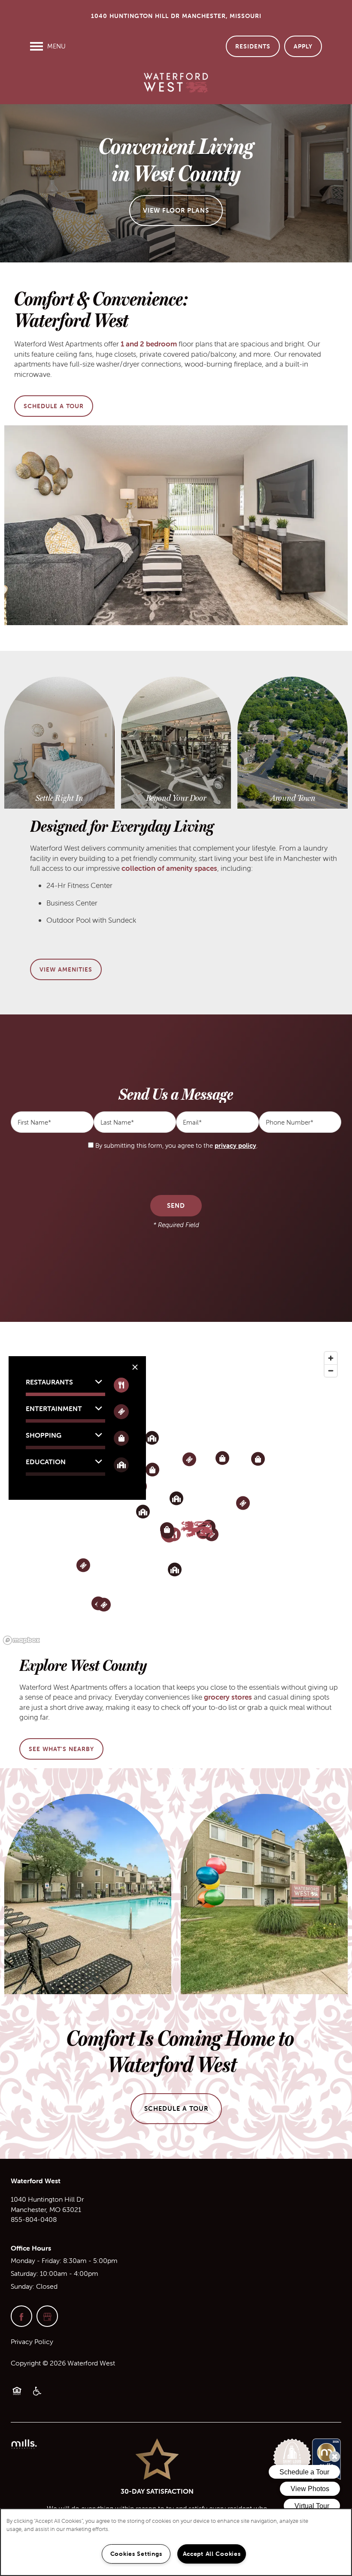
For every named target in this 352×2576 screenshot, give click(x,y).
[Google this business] (47, 2316)
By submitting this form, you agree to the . (176, 1145)
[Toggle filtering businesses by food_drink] (121, 1385)
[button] (253, 46)
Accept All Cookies (212, 2554)
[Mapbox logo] (21, 1640)
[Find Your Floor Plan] (59, 798)
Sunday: (23, 2286)
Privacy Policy (32, 2341)
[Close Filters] (135, 1367)
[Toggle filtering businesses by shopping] (121, 1438)
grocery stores (228, 1697)
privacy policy (235, 1145)
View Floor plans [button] (176, 210)
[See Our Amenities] (176, 798)
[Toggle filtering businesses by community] (121, 1465)
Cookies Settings (136, 2554)
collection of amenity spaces (169, 868)
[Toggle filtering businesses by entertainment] (121, 1412)
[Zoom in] (331, 1358)
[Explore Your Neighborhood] (293, 798)
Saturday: (24, 2273)
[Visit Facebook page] (21, 2316)
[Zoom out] (331, 1371)
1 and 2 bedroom (149, 344)
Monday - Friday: (36, 2260)
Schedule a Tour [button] (176, 2108)
